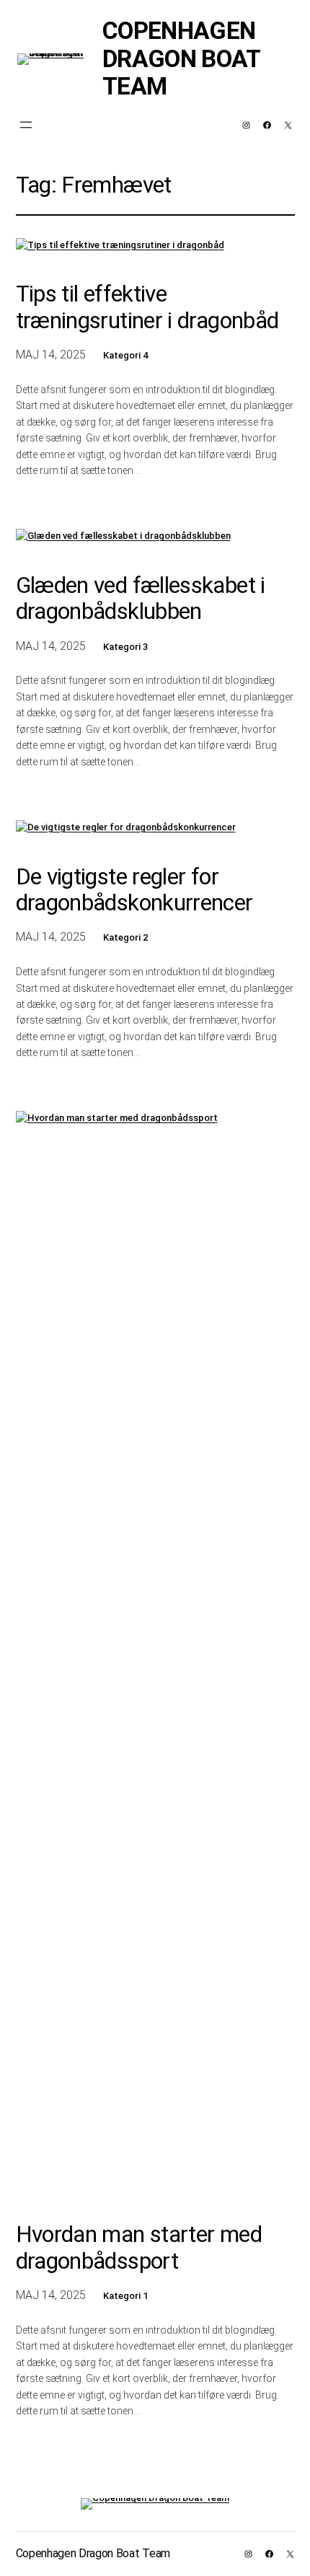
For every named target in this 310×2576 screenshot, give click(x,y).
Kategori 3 (125, 647)
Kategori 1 (125, 2296)
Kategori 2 (125, 937)
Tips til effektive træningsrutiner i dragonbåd (147, 307)
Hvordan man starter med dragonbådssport (139, 2248)
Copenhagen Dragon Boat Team (181, 58)
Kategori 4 (125, 355)
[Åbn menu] (26, 125)
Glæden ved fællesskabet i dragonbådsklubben (141, 599)
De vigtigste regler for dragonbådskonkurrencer (134, 890)
